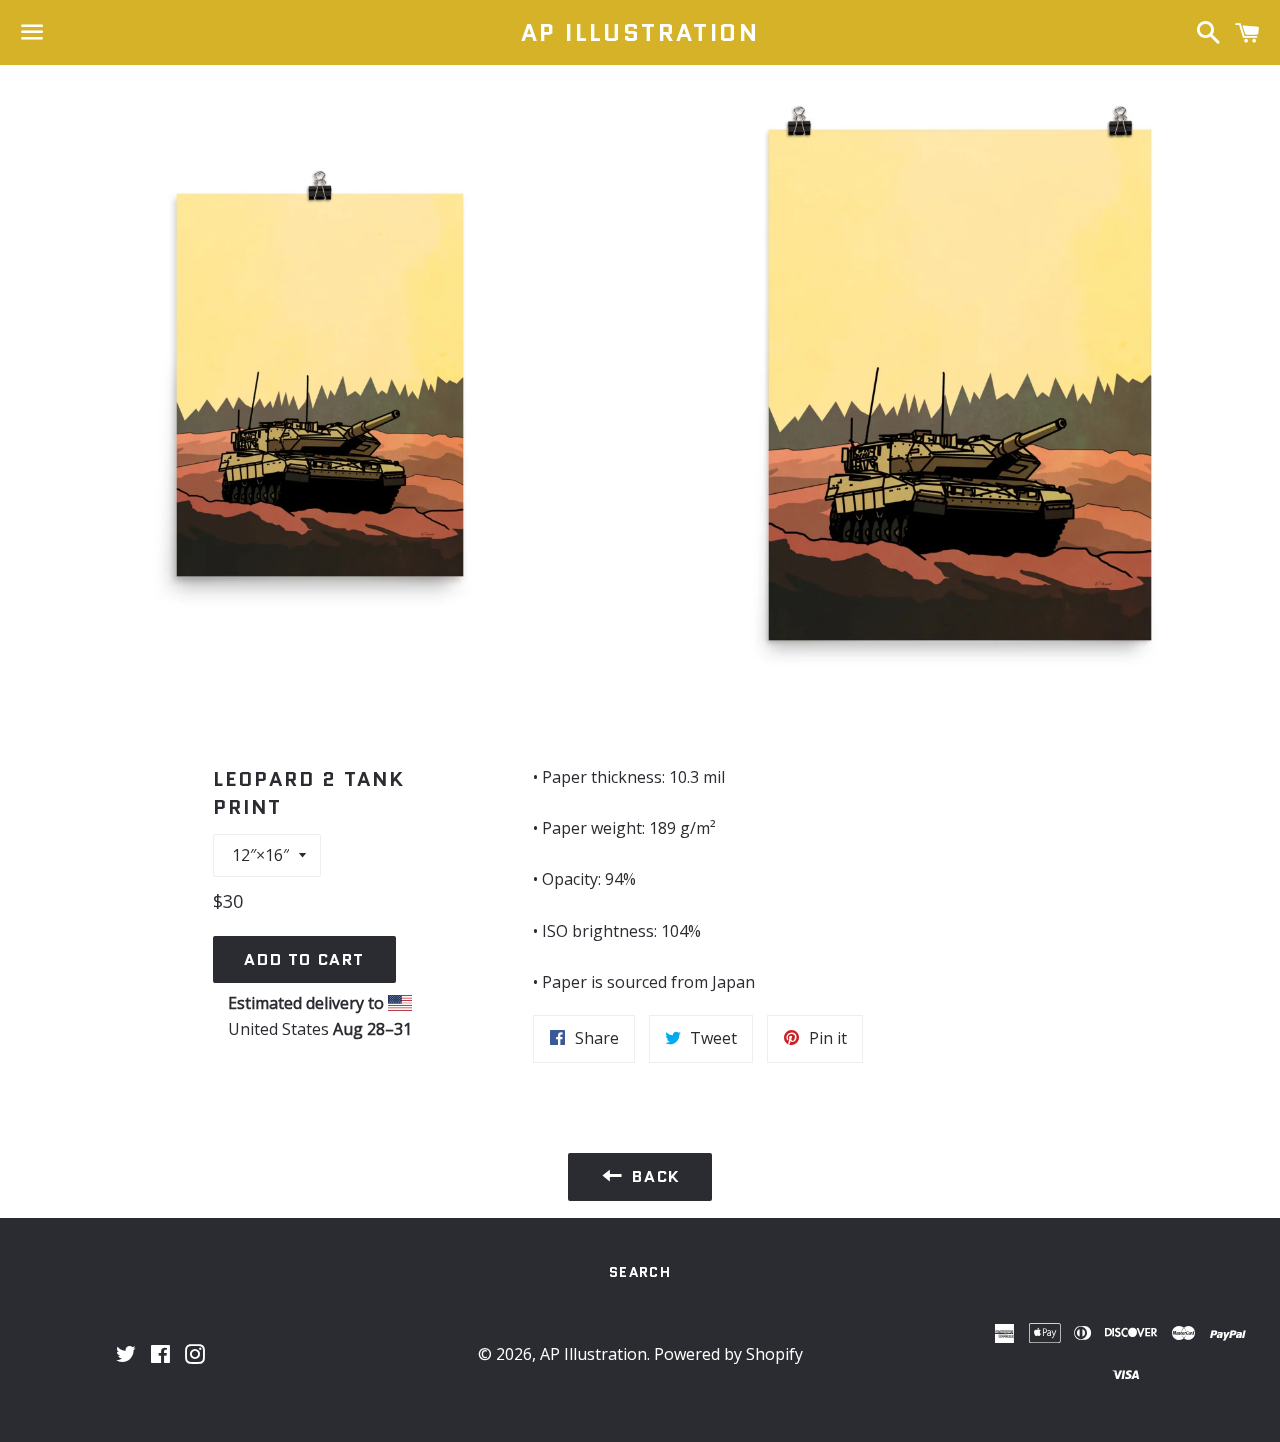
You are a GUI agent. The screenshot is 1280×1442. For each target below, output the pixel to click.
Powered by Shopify (728, 1354)
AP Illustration (640, 33)
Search (640, 1272)
